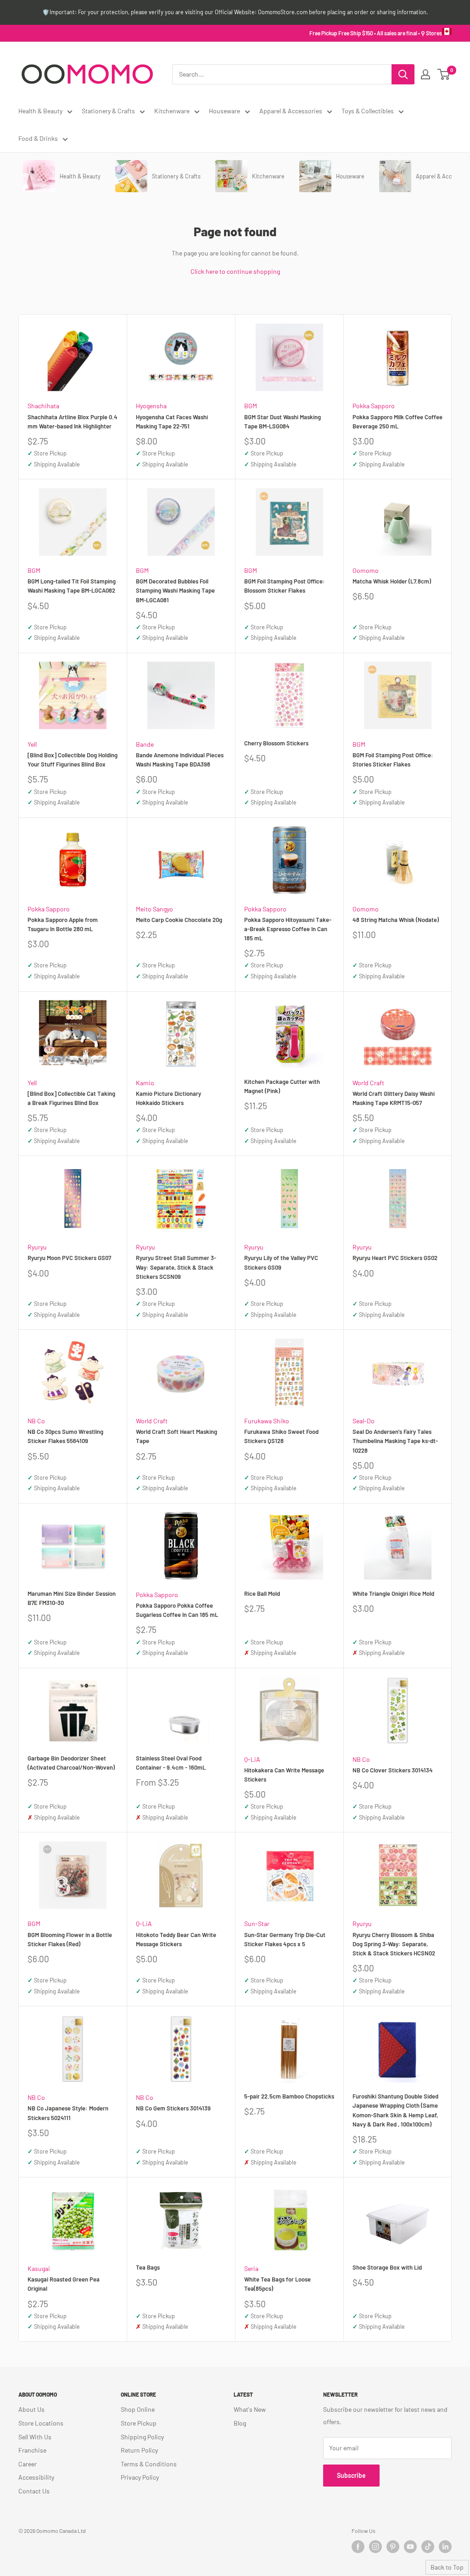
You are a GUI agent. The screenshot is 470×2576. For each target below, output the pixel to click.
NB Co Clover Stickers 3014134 (393, 1770)
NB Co (36, 1421)
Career (28, 2464)
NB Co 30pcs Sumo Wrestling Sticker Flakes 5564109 (65, 1436)
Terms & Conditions (149, 2464)
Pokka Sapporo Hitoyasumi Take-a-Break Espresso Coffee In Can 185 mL (288, 929)
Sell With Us (35, 2437)
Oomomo (366, 570)
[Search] (403, 74)
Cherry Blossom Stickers (276, 743)
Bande (145, 744)
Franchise (32, 2450)
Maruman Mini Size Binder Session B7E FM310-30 (72, 1598)
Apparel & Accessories (291, 111)
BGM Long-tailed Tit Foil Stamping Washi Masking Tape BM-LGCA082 (72, 586)
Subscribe (351, 2475)
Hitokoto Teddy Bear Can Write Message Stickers (176, 1939)
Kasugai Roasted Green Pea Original (64, 2284)
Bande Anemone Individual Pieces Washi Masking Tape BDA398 (180, 760)
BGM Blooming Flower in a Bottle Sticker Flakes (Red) (70, 1939)
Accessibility (36, 2477)
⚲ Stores (431, 33)
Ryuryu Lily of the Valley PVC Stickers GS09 (281, 1262)
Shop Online (138, 2409)
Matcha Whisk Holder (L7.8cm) (392, 581)
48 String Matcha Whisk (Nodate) (396, 920)
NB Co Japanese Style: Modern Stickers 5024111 (68, 2113)
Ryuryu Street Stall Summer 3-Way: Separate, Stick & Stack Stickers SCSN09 (176, 1267)
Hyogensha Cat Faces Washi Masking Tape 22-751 (172, 422)
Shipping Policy (142, 2437)
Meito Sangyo (154, 909)
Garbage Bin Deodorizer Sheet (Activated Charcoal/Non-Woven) (71, 1763)
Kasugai (39, 2268)
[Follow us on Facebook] (358, 2547)
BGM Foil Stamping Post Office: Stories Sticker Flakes (393, 760)
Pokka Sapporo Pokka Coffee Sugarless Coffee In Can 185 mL (177, 1610)
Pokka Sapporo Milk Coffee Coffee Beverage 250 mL (397, 422)
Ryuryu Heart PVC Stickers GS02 (395, 1258)
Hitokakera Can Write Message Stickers (284, 1775)
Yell (32, 744)
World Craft (368, 1083)
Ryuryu (37, 1247)
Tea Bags (148, 2267)
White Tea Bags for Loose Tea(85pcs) (277, 2284)
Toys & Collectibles (368, 111)
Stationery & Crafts (108, 111)
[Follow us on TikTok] (428, 2547)
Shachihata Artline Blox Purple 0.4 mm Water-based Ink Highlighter (73, 422)
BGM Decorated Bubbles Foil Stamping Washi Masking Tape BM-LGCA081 (175, 590)
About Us (31, 2409)
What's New (250, 2409)
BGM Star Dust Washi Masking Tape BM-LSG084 (283, 422)
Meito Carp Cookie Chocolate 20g (179, 920)
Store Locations (41, 2423)
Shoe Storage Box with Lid (387, 2267)
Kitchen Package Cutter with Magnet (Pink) (282, 1086)
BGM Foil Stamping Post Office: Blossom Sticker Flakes (285, 586)
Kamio (145, 1083)
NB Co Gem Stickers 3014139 (173, 2108)
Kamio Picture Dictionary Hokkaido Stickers (168, 1098)
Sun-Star (257, 1924)
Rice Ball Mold (262, 1593)
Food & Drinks (38, 138)
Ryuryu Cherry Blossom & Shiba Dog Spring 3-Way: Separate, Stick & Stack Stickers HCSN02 (394, 1944)
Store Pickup (139, 2423)
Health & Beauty (40, 111)
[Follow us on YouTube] (410, 2547)
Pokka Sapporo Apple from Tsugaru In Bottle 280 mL (63, 924)
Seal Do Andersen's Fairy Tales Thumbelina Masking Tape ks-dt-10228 (395, 1441)
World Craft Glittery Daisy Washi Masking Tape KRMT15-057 (394, 1098)
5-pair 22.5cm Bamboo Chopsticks (289, 2096)
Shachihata (43, 406)
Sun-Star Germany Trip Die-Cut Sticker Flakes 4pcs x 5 (285, 1939)
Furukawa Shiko (267, 1421)
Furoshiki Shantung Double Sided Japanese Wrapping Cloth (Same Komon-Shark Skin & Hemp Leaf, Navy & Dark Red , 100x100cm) (395, 2110)
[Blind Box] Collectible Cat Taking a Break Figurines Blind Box (71, 1098)
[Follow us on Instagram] (375, 2547)
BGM (251, 406)
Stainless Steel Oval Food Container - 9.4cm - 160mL (171, 1763)
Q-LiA (252, 1759)
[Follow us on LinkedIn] (445, 2547)
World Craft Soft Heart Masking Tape (176, 1436)
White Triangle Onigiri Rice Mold (393, 1593)
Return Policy (139, 2450)
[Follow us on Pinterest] (393, 2547)
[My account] (425, 74)
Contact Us (34, 2491)
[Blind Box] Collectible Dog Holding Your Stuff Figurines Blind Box (73, 760)
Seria (251, 2268)
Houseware (224, 111)
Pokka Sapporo (374, 406)
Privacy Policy (140, 2477)
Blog (240, 2423)
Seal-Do (364, 1421)
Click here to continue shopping (235, 271)
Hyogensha (151, 406)
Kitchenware (172, 111)
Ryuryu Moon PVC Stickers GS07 (69, 1258)
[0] (444, 74)
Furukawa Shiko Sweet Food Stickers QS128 (281, 1436)
